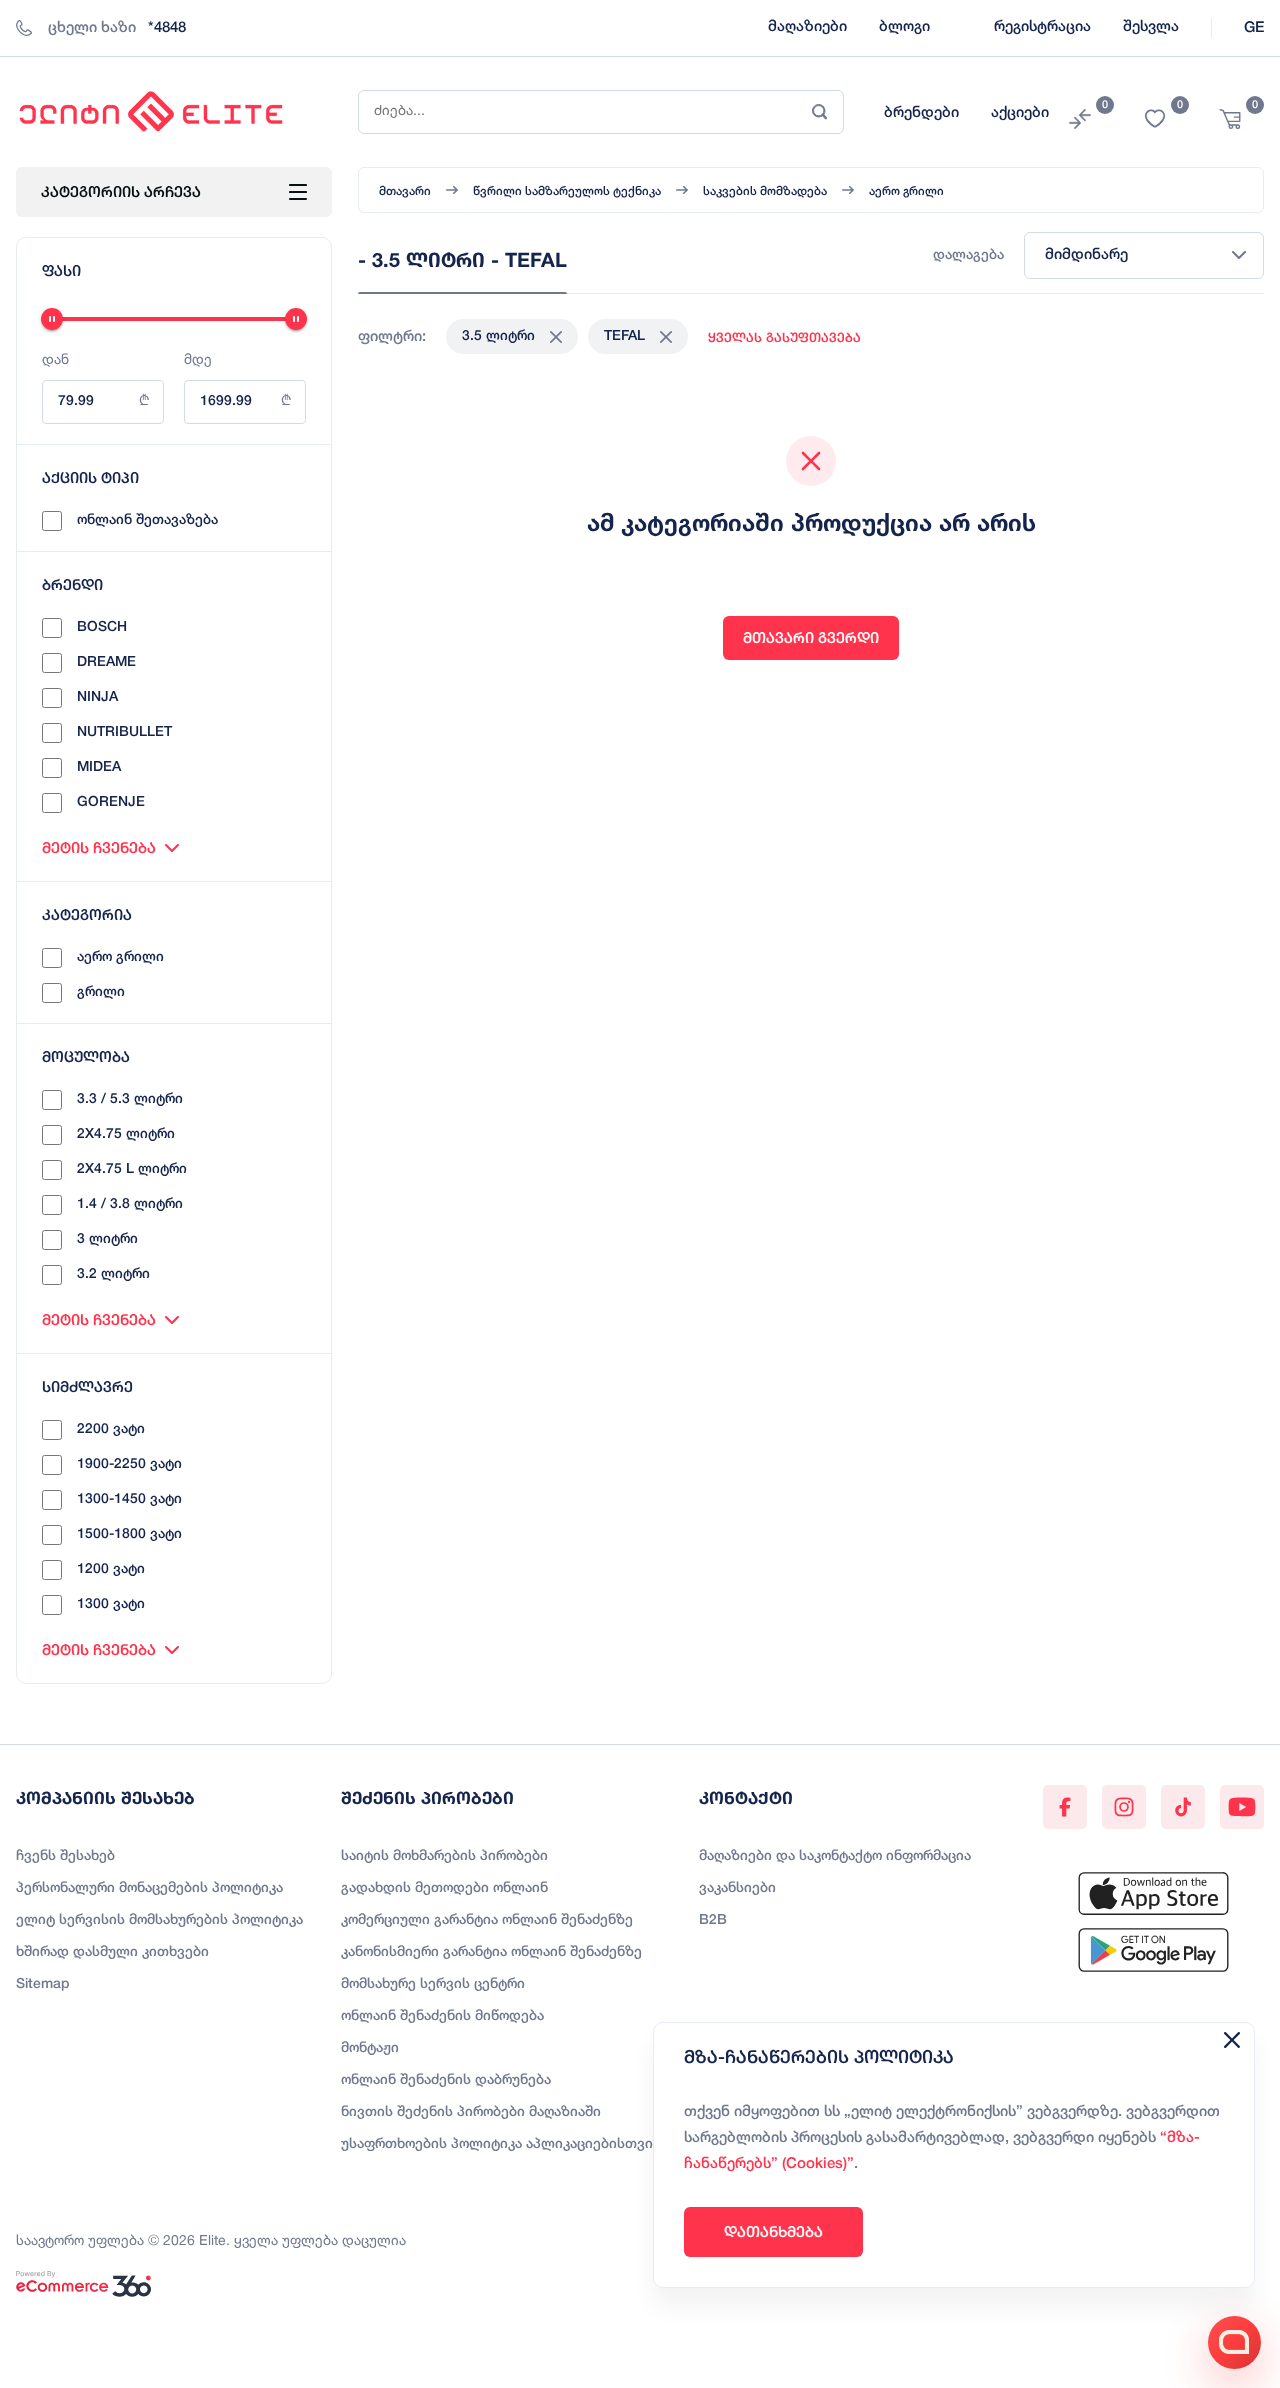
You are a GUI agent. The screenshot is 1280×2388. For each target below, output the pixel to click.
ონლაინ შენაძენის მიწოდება (442, 2016)
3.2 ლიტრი (113, 1274)
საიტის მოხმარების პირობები (444, 1856)
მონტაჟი (370, 2048)
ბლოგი (904, 27)
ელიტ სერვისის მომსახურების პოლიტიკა (159, 1920)
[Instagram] (1124, 1807)
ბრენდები (921, 113)
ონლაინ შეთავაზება (147, 520)
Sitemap (43, 1984)
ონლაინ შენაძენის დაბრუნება (446, 2080)
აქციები (1020, 113)
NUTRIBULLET (124, 732)
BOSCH (102, 627)
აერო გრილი (120, 957)
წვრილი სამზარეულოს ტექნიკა (567, 191)
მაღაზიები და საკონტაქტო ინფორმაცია (835, 1856)
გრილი (101, 992)
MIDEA (99, 767)
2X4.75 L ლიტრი (132, 1169)
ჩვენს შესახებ (65, 1856)
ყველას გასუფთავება (784, 337)
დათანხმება (773, 2231)
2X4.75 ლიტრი (126, 1134)
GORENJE (111, 802)
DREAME (106, 662)
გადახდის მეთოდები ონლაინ (444, 1888)
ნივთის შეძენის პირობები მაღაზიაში (471, 2112)
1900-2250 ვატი (129, 1464)
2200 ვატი (111, 1429)
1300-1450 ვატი (129, 1499)
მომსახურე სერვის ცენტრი (433, 1984)
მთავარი (405, 191)
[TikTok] (1183, 1807)
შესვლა (1151, 27)
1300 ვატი (111, 1604)
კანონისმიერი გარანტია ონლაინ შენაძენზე (491, 1952)
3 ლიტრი (107, 1239)
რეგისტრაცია (1042, 27)
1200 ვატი (111, 1569)
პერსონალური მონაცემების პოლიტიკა (149, 1888)
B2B (713, 1920)
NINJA (97, 697)
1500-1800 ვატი (129, 1534)
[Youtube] (1242, 1807)
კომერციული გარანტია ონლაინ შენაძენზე (487, 1920)
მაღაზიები (807, 27)
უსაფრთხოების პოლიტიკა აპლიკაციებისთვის (501, 2144)
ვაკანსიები (737, 1888)
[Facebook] (1065, 1807)
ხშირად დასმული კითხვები (112, 1952)
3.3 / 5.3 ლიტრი (130, 1099)
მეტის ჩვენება (99, 847)
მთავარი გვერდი (811, 637)
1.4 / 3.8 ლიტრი (130, 1204)
